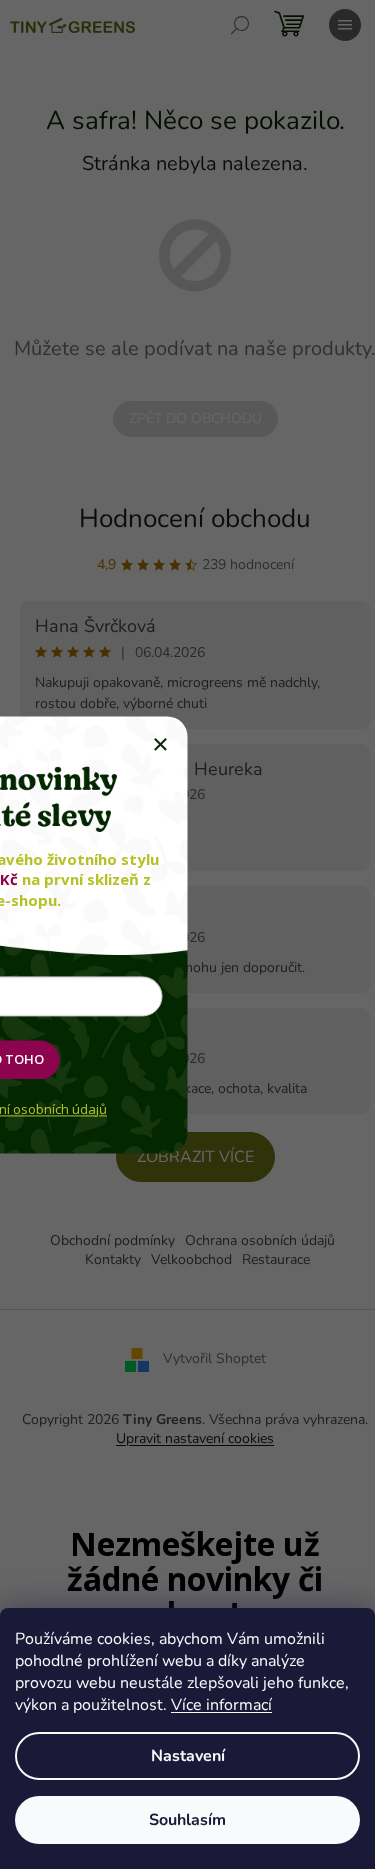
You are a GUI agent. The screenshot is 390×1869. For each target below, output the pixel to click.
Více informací (221, 1705)
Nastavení (188, 1756)
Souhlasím (187, 1820)
